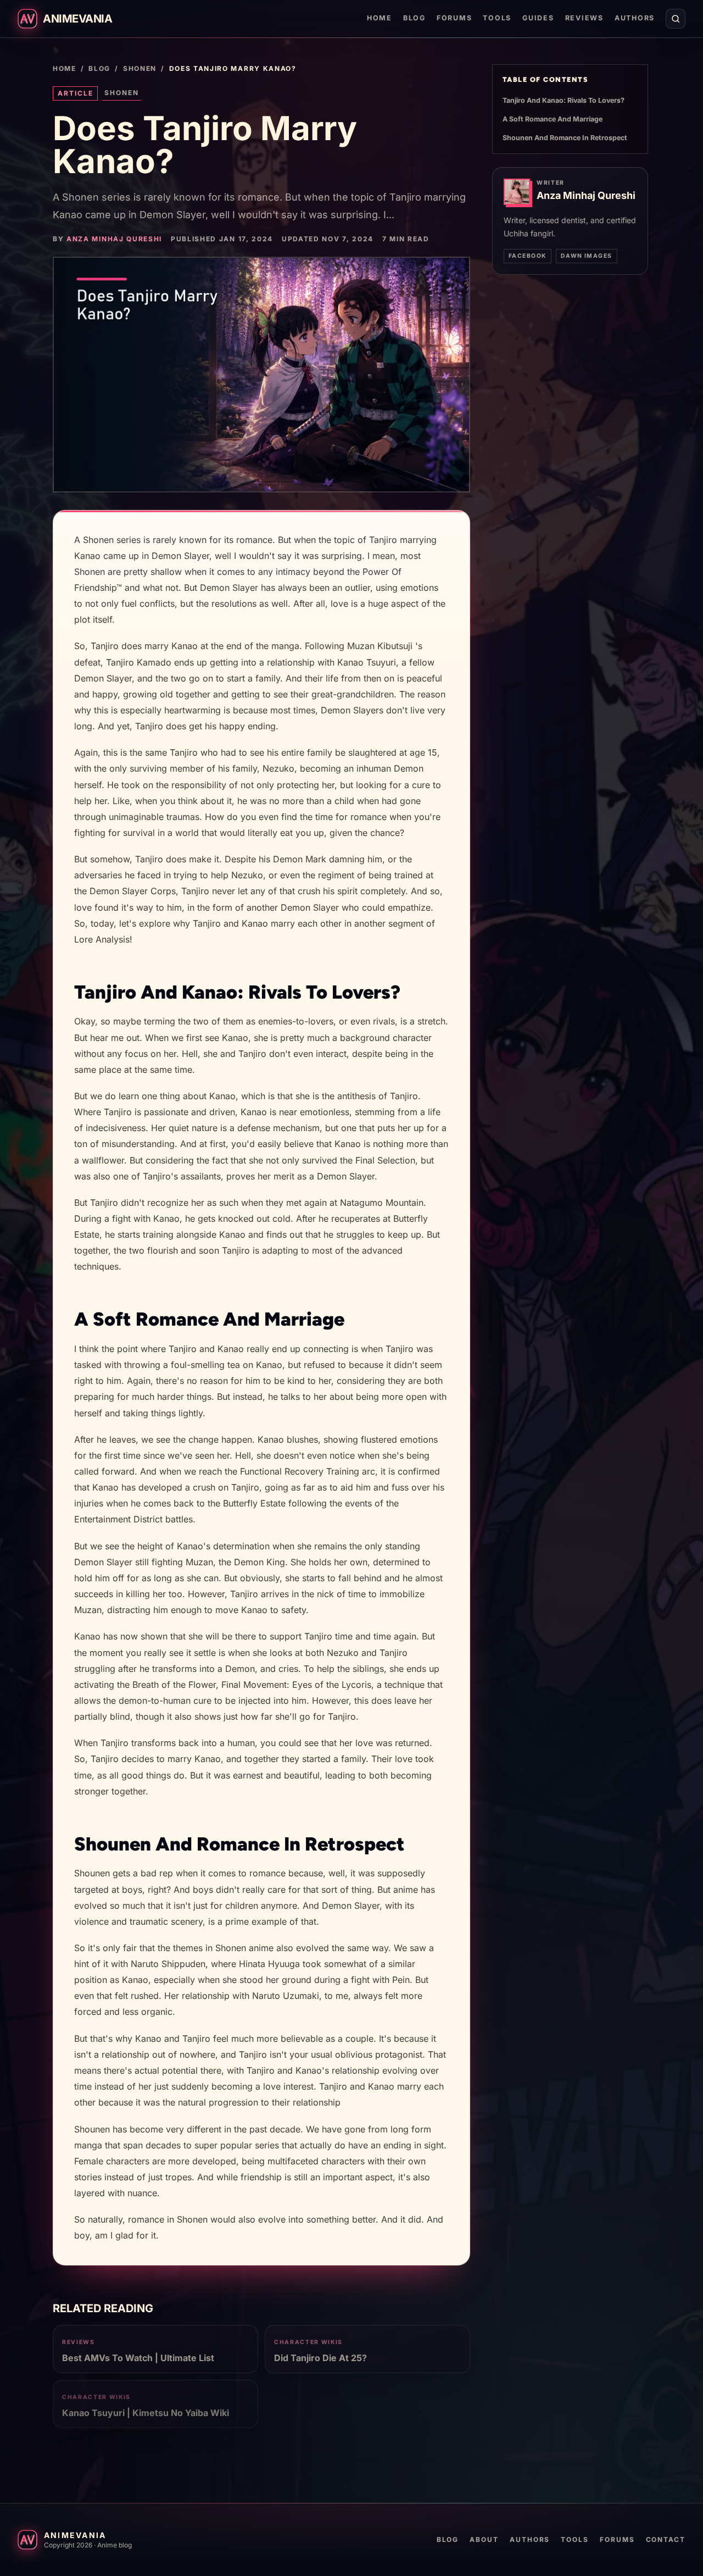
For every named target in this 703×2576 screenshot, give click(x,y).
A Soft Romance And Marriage (553, 119)
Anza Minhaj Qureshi (114, 239)
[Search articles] (676, 19)
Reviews (584, 18)
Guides (538, 18)
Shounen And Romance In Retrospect (565, 138)
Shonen (140, 68)
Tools (497, 18)
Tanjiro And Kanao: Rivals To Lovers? (563, 100)
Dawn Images (587, 256)
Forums (454, 18)
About (484, 2539)
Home (380, 18)
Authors (635, 18)
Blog (414, 18)
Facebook (528, 256)
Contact (666, 2539)
